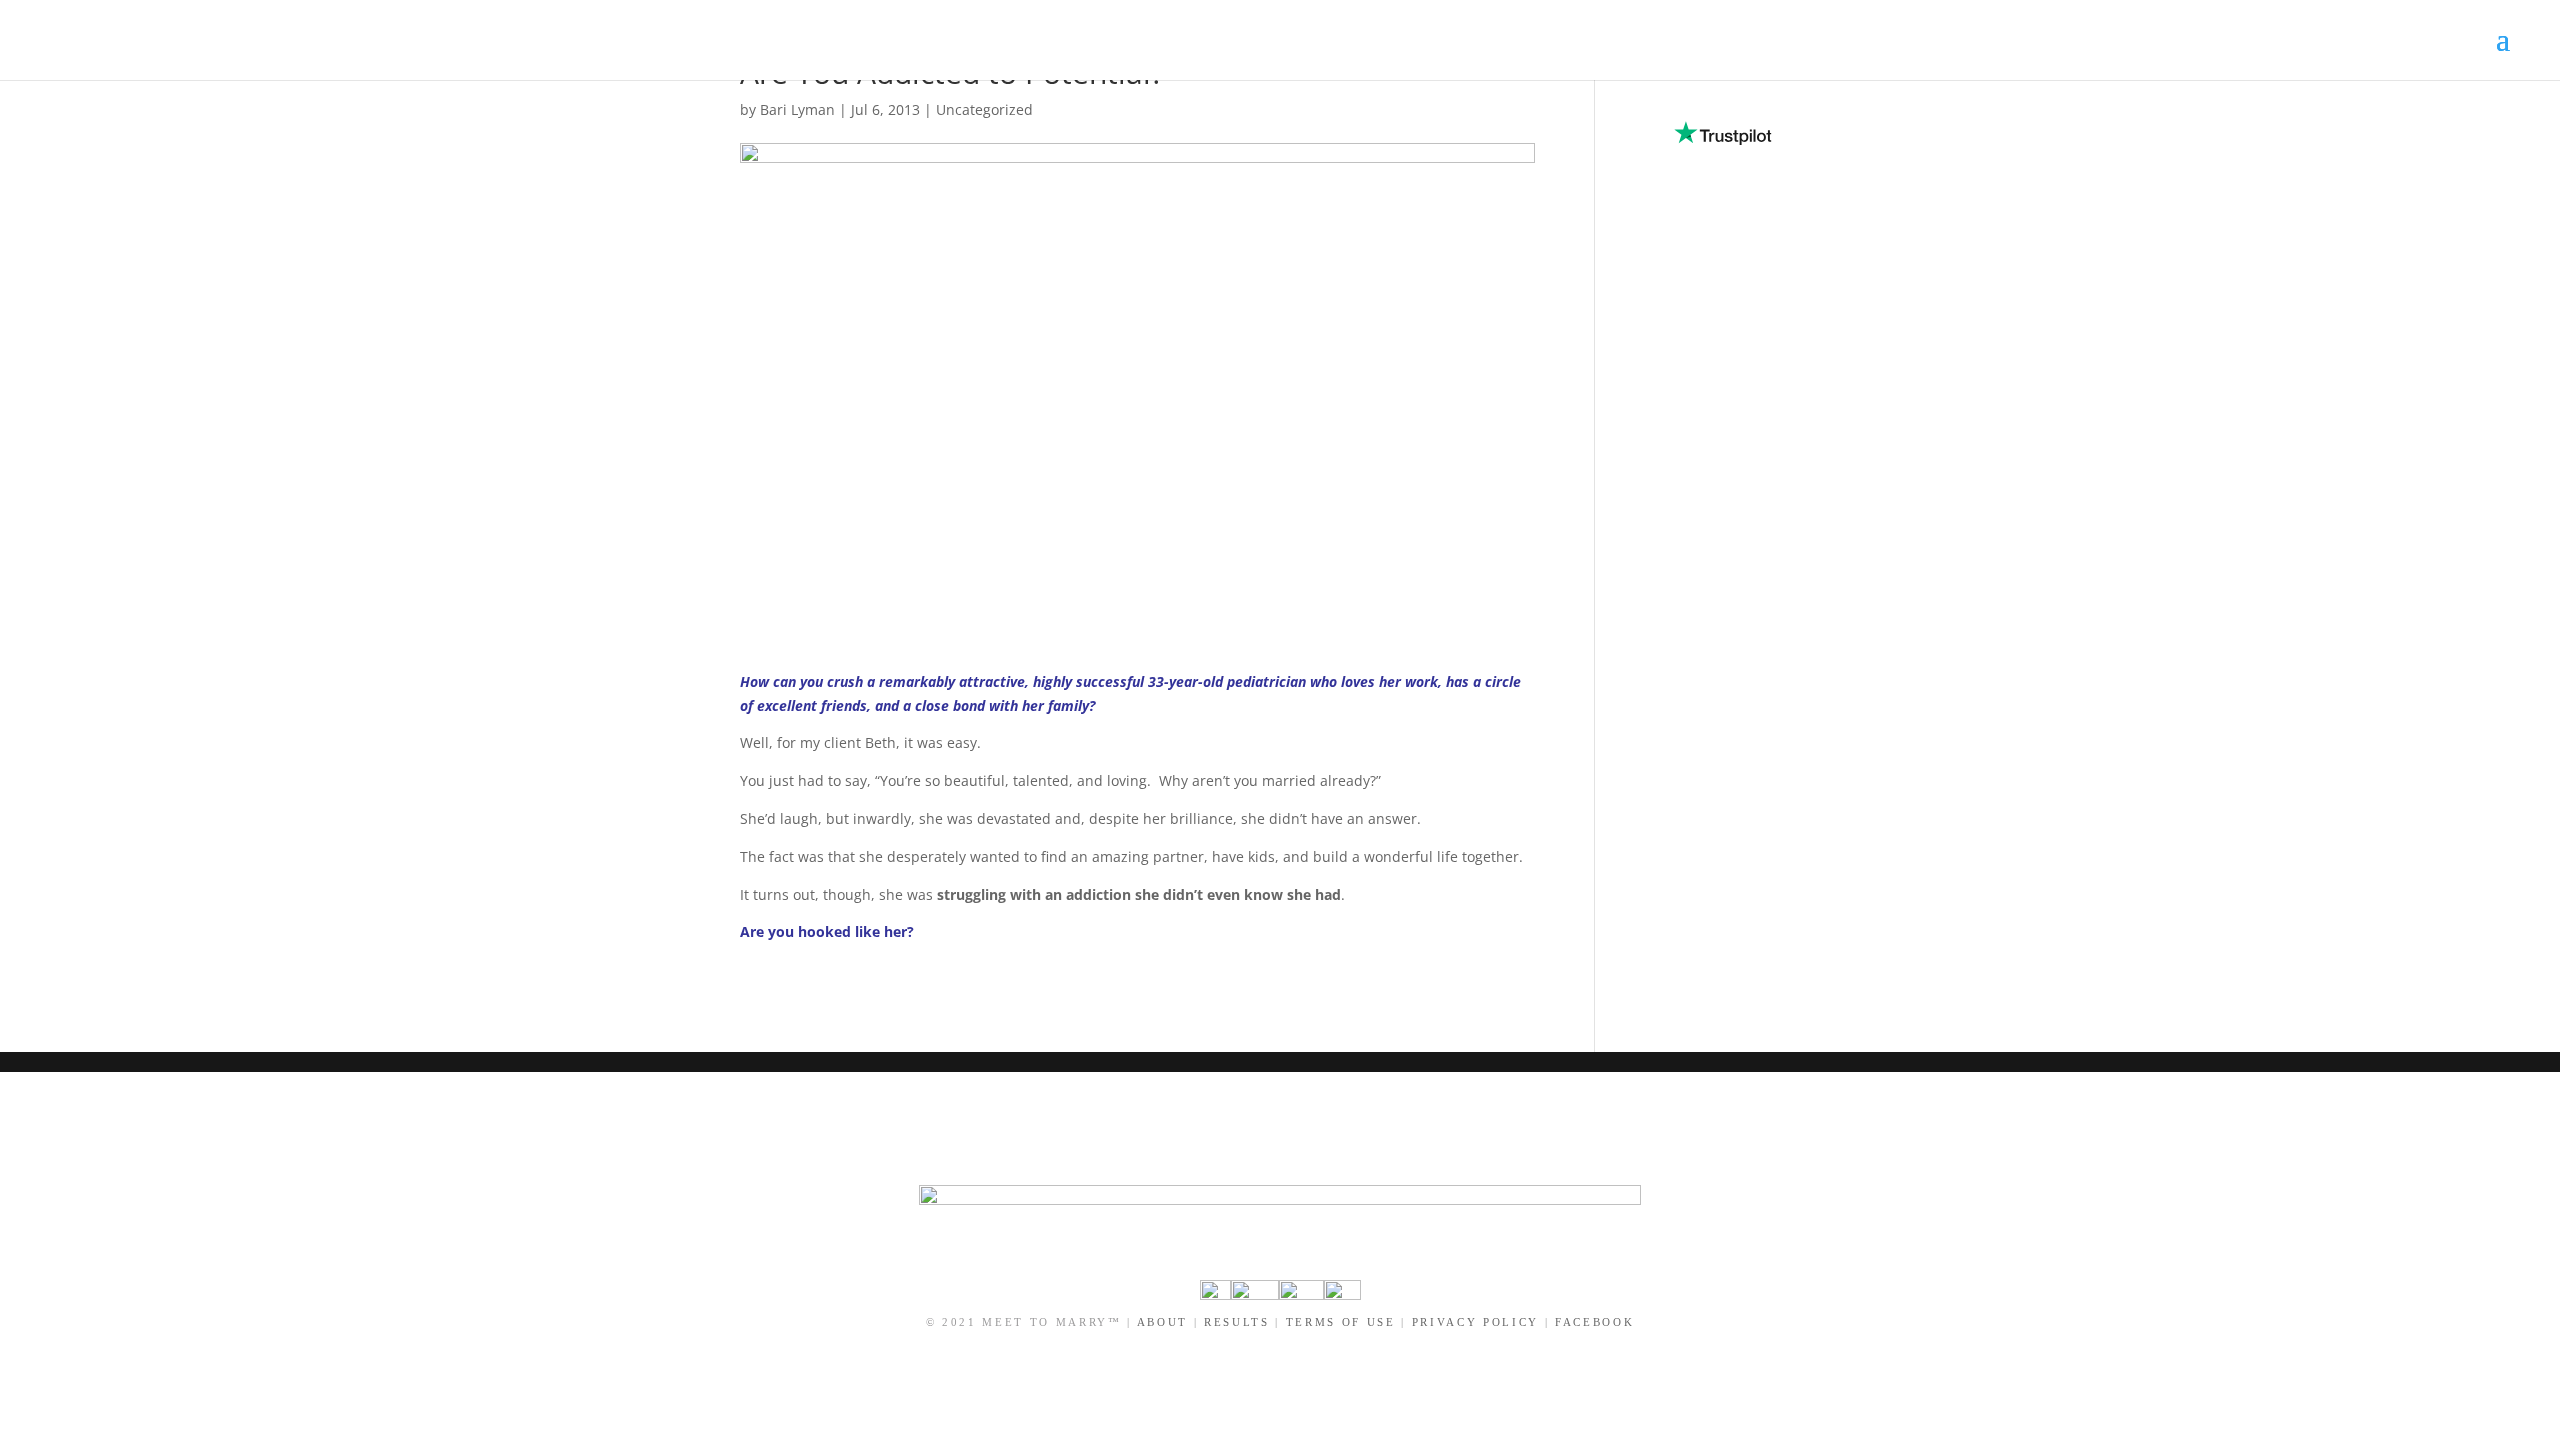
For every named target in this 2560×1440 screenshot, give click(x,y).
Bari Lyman (797, 109)
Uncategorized (984, 109)
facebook (1594, 1322)
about (1162, 1322)
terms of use (1341, 1322)
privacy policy (1475, 1322)
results (1237, 1322)
